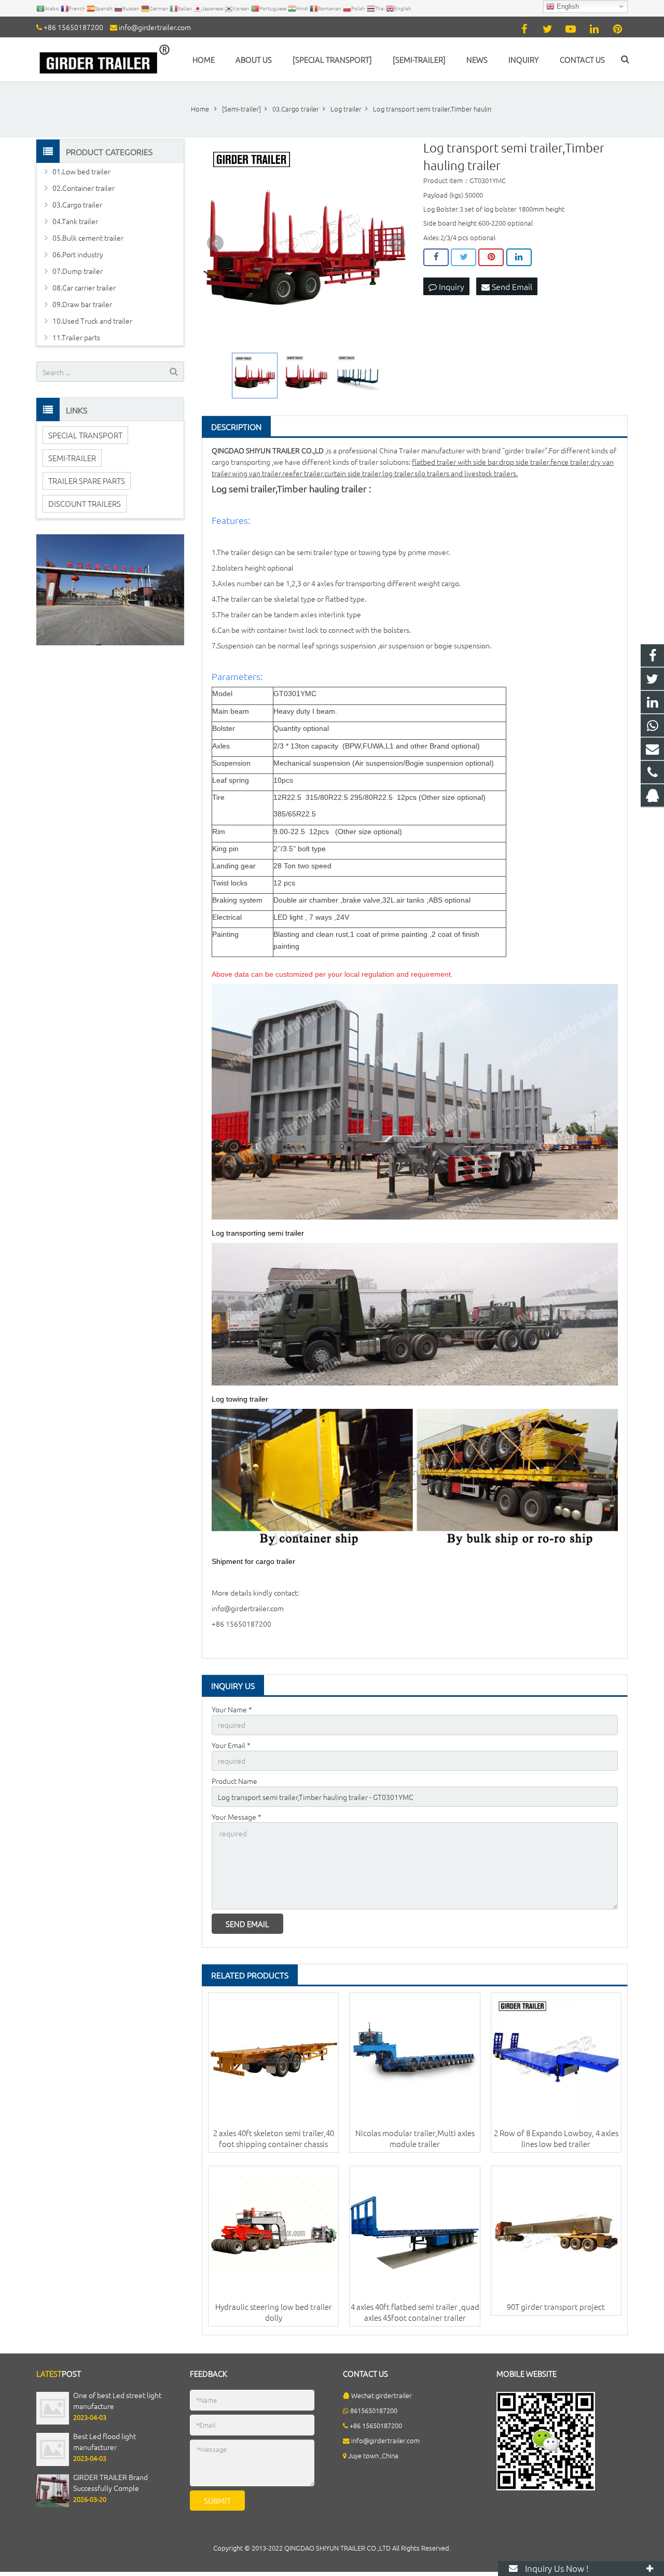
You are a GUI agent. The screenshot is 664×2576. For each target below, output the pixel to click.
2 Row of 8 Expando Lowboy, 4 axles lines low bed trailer (556, 2138)
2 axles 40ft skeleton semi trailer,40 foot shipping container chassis (274, 2138)
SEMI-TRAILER (72, 458)
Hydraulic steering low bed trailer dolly (274, 2312)
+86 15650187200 (73, 27)
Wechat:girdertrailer (382, 2395)
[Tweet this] (464, 257)
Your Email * (231, 1745)
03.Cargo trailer (77, 204)
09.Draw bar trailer (82, 304)
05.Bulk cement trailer (88, 238)
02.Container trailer (84, 188)
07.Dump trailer (78, 271)
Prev (215, 243)
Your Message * (237, 1817)
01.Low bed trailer (81, 171)
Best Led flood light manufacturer (105, 2441)
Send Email (511, 286)
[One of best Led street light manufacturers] (53, 2422)
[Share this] (436, 257)
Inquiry (451, 286)
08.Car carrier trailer (84, 287)
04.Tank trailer (75, 221)
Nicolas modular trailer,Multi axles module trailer (415, 2138)
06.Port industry (78, 254)
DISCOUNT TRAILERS (85, 503)
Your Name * (232, 1709)
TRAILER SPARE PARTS (87, 481)
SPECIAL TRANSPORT (85, 435)
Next (397, 243)
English (567, 6)
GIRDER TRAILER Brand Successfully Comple (110, 2483)
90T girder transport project (556, 2307)
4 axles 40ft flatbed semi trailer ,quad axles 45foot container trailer (415, 2312)
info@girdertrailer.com (155, 27)
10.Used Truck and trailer (92, 321)
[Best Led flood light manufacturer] (53, 2463)
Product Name (234, 1781)
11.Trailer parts (76, 337)
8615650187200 (374, 2410)
